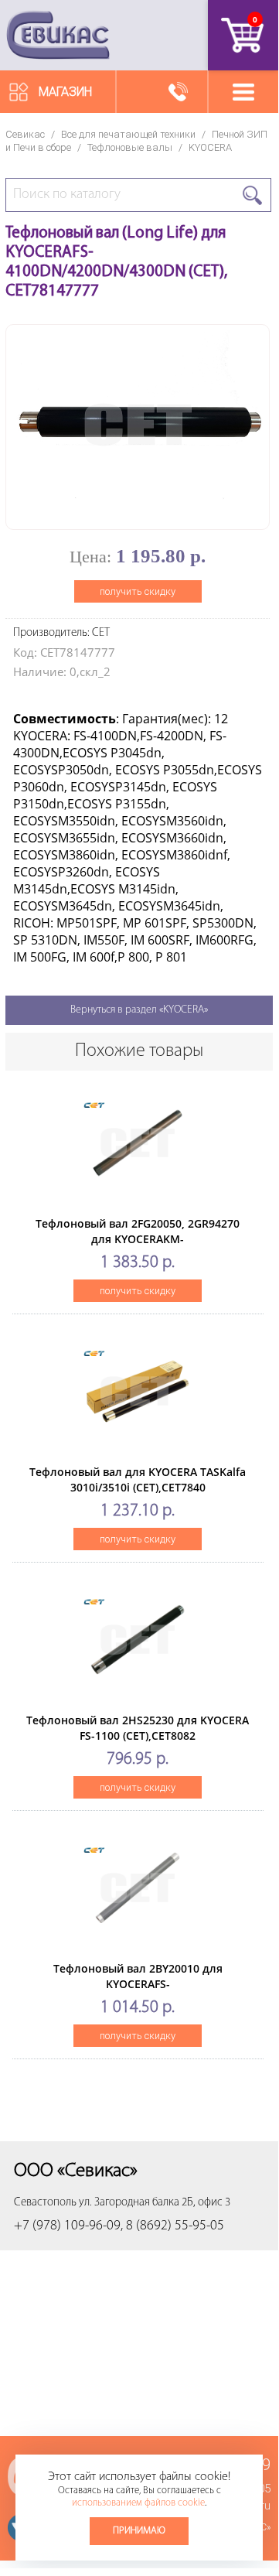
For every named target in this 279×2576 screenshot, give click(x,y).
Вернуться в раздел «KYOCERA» (139, 1010)
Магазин (65, 92)
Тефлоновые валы (130, 147)
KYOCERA (210, 147)
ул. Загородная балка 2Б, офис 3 (155, 2203)
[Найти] (252, 195)
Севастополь (45, 2203)
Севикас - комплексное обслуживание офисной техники (58, 35)
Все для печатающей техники (128, 134)
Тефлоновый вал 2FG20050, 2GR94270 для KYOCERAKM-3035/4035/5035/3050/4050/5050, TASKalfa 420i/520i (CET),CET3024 (138, 1247)
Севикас (25, 134)
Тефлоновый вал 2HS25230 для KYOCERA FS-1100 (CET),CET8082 (138, 1728)
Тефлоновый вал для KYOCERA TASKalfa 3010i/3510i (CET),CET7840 (138, 1479)
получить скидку (138, 591)
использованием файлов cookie (138, 2503)
